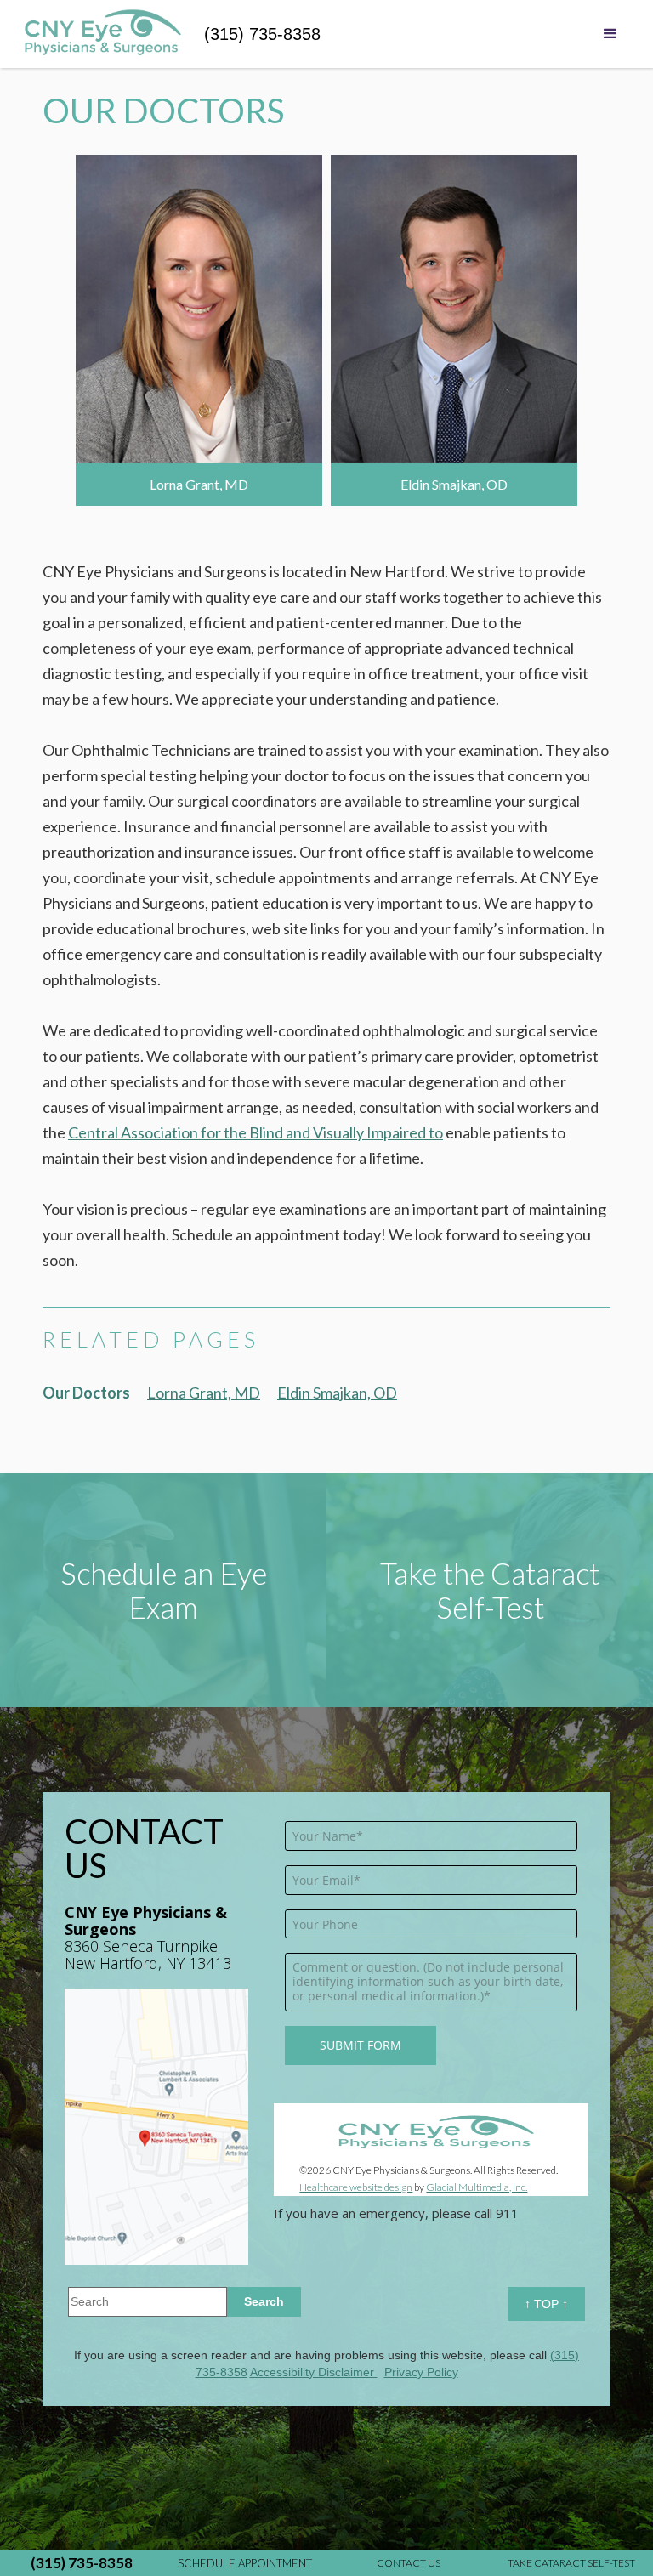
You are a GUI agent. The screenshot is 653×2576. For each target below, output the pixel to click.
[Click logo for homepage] (102, 34)
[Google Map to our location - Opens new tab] (156, 2127)
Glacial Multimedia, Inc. (477, 2187)
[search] (264, 2302)
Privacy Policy (421, 2372)
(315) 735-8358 (262, 34)
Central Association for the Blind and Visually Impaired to (256, 1132)
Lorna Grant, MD (204, 1393)
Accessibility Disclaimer (314, 2372)
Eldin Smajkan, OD (337, 1393)
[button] (610, 38)
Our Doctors (86, 1393)
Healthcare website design (356, 2187)
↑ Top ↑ (546, 2304)
